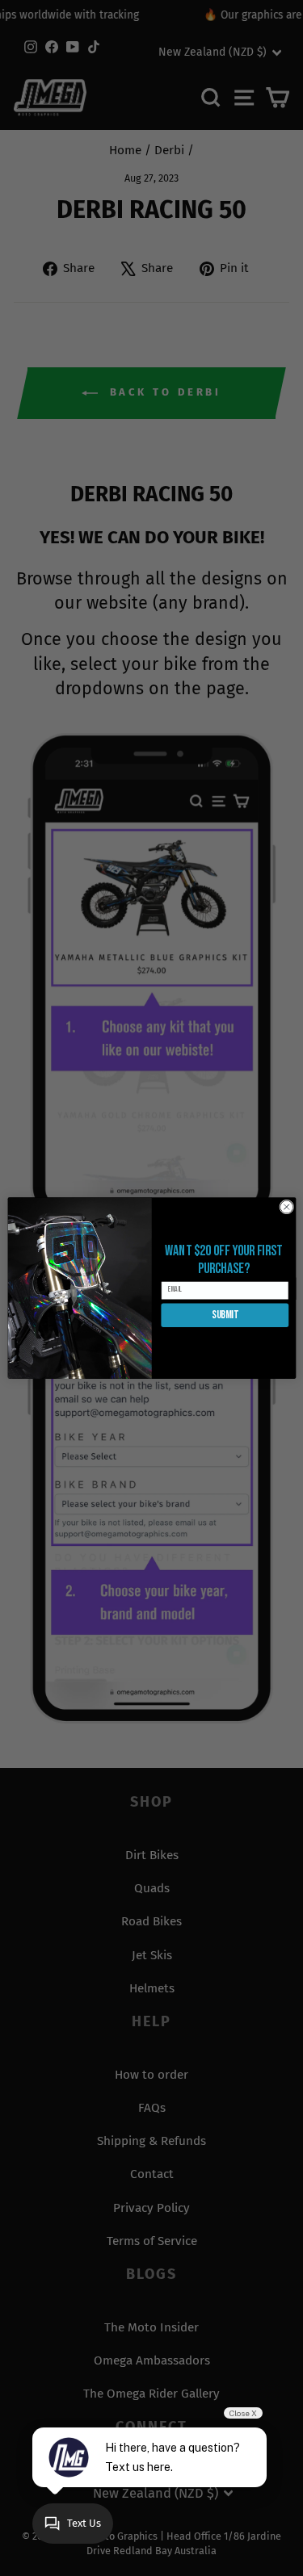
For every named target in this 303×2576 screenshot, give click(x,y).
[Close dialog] (286, 1207)
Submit (225, 1315)
